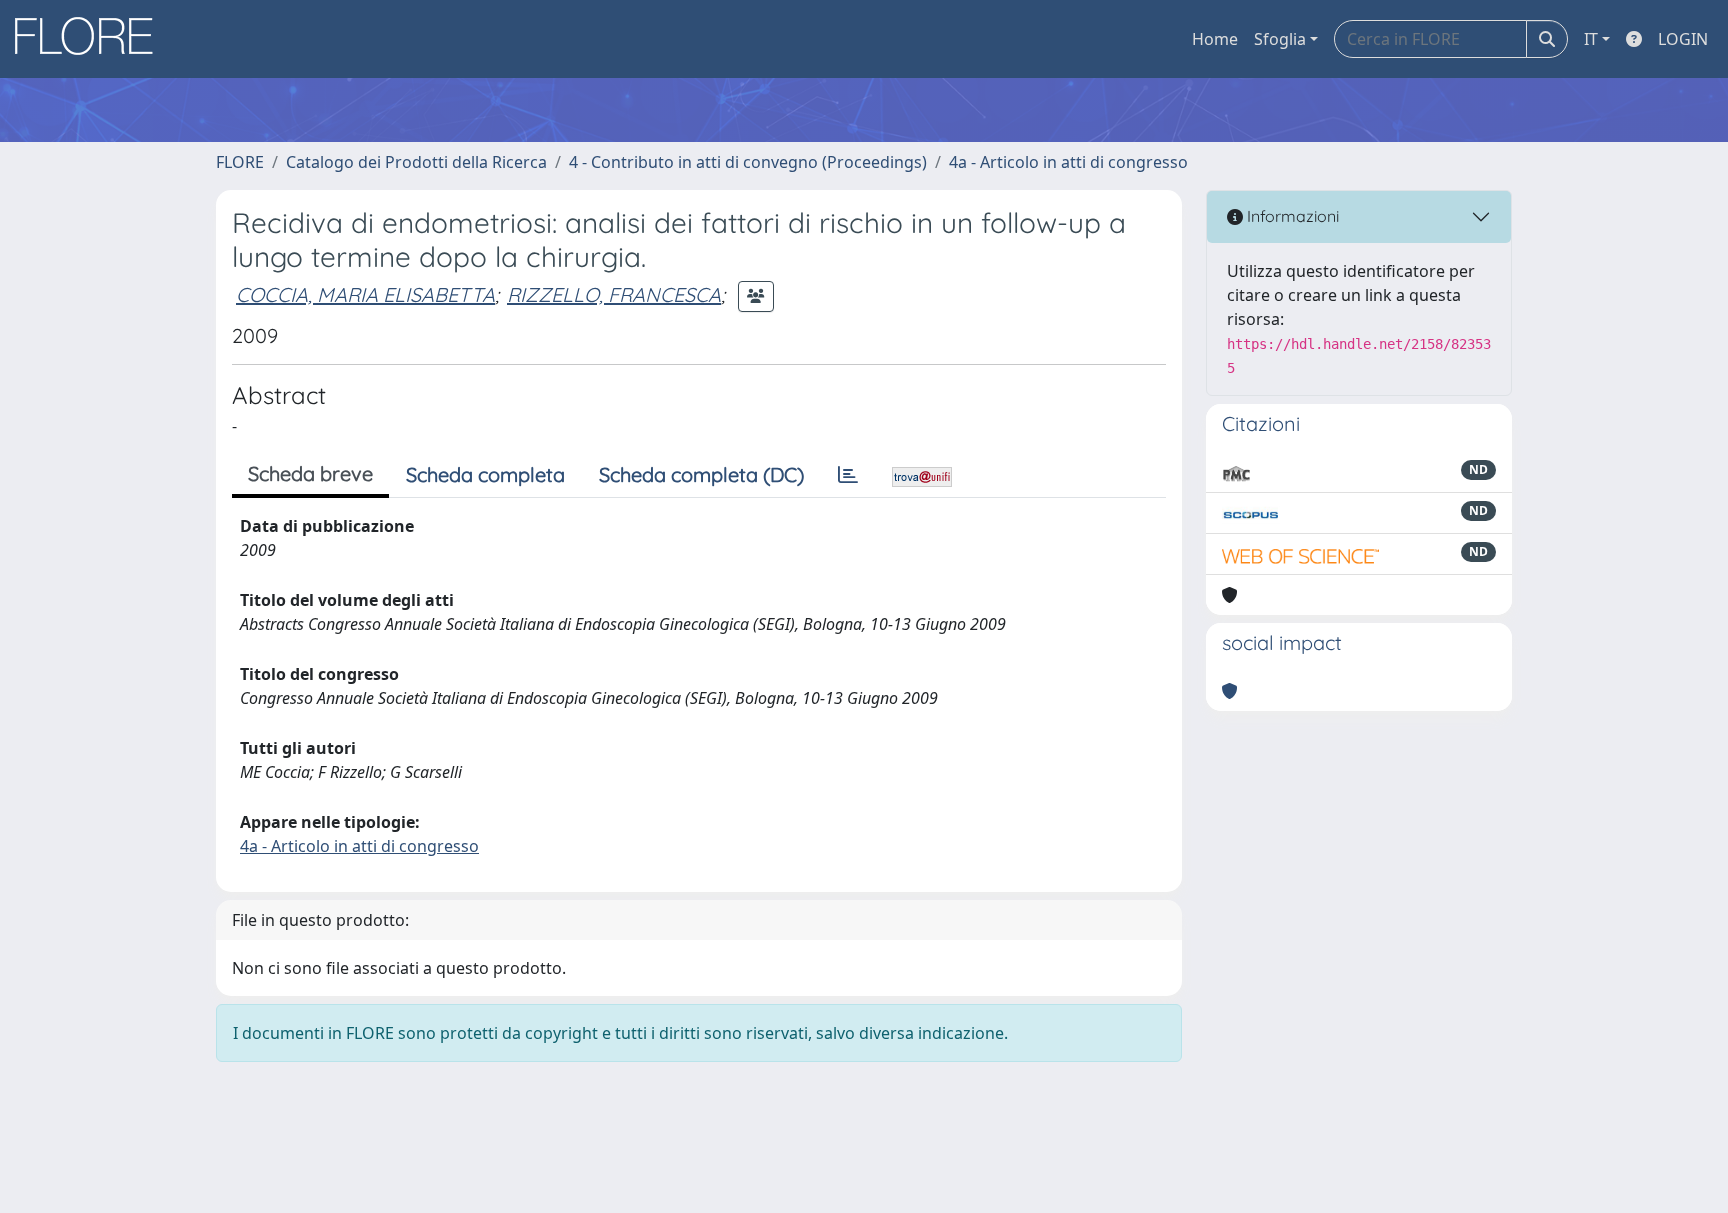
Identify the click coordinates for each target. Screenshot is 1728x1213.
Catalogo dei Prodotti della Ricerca (416, 162)
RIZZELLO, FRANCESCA (614, 294)
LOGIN (1683, 39)
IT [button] (1591, 39)
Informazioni (1291, 216)
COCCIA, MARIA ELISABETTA (365, 294)
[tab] (848, 475)
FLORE (240, 162)
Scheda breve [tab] (310, 473)
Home (1215, 39)
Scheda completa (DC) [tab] (701, 474)
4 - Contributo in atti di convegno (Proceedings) (748, 162)
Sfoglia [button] (1280, 39)
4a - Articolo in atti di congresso (1068, 162)
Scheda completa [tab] (485, 474)
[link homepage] (91, 39)
